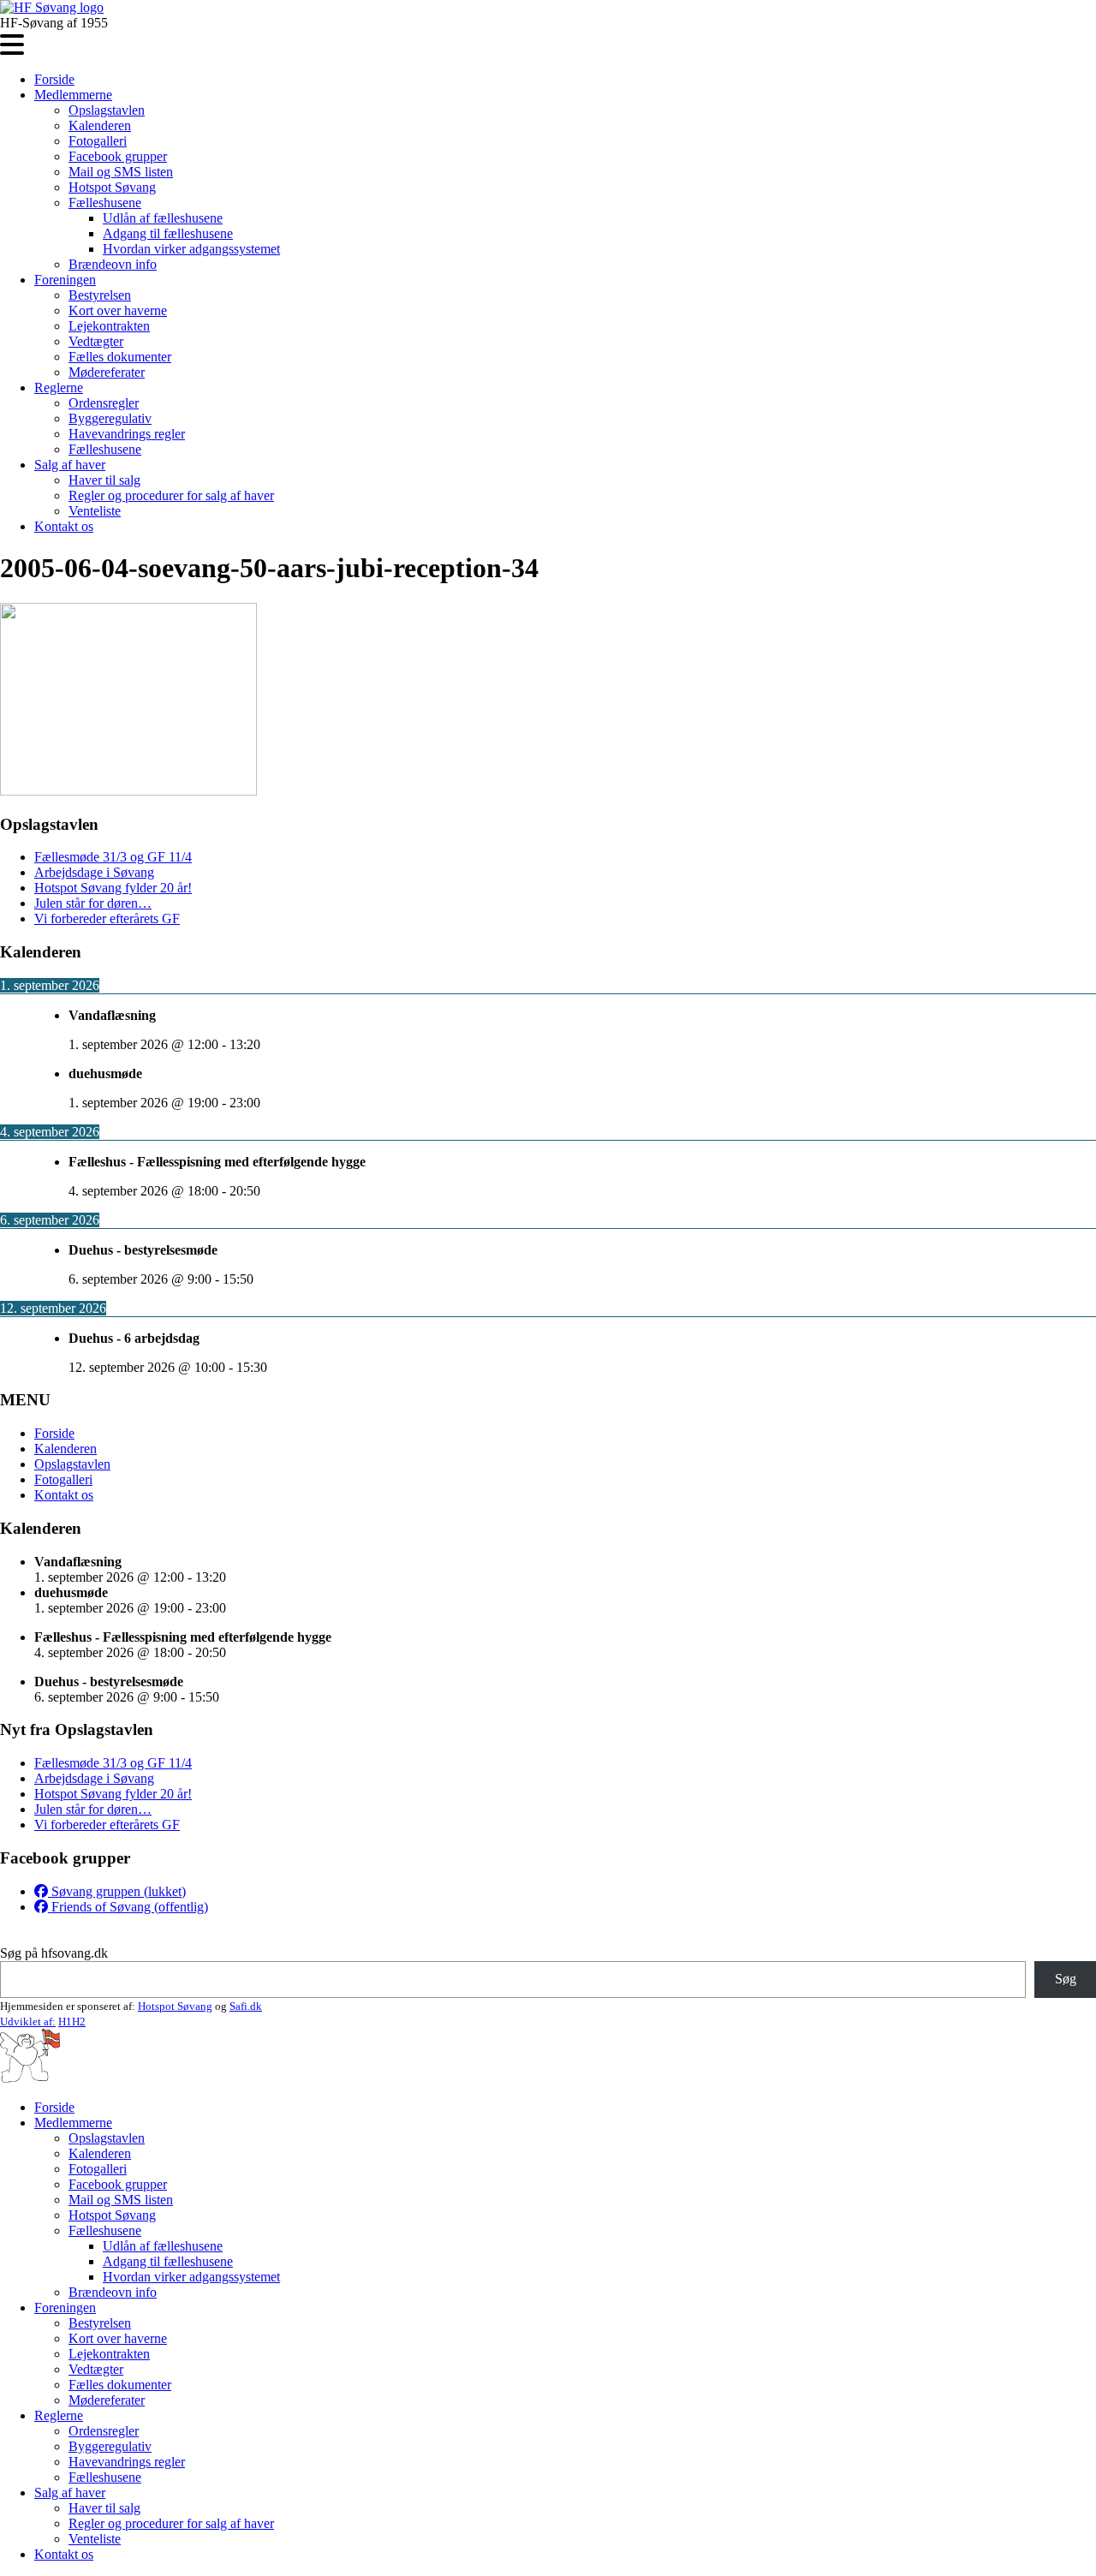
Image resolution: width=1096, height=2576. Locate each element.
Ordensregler (104, 403)
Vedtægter (96, 341)
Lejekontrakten (109, 326)
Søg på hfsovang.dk (54, 1953)
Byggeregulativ (110, 418)
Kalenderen (100, 125)
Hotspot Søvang (112, 187)
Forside (54, 79)
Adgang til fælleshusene (168, 233)
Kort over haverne (118, 310)
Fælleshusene (105, 203)
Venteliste (95, 511)
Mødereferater (107, 372)
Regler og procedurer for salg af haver (171, 495)
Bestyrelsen (100, 295)
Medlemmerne (73, 95)
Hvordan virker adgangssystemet (191, 249)
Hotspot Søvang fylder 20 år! (113, 888)
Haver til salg (104, 480)
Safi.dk (246, 2006)
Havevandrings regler (127, 434)
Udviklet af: (28, 2021)
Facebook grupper (118, 156)
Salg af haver (70, 465)
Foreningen (65, 280)
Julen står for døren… (93, 903)
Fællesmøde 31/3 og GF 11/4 (113, 857)
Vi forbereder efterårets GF (107, 918)
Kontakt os (64, 526)
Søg (1066, 1979)
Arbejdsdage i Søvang (94, 872)
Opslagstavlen (107, 110)
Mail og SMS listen (121, 172)
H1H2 (72, 2021)
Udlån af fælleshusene (163, 218)
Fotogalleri (98, 141)
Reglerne (59, 388)
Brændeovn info (113, 264)
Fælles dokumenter (120, 357)
